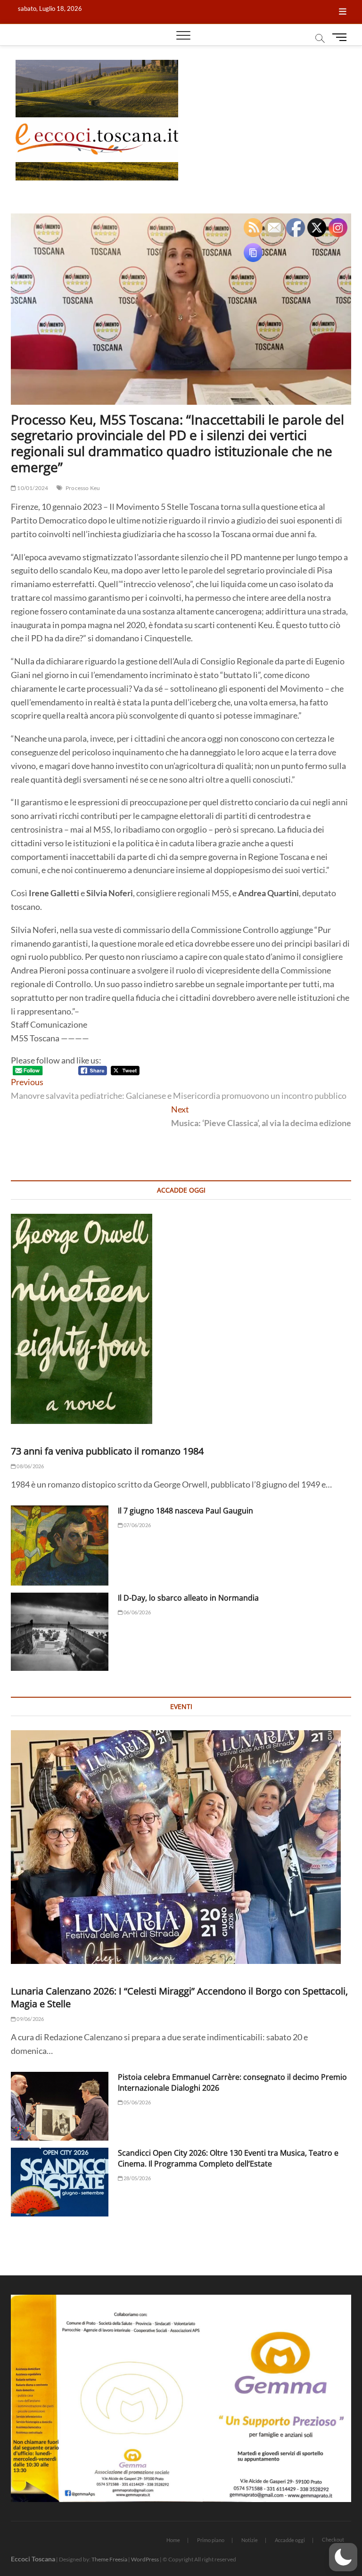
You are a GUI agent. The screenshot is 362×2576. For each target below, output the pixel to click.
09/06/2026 (30, 2019)
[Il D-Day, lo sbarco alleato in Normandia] (60, 1632)
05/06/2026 (137, 2102)
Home (173, 2540)
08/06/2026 (30, 1466)
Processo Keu (83, 488)
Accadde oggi (290, 2540)
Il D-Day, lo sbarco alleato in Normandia (188, 1598)
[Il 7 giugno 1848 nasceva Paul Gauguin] (60, 1546)
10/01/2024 (32, 488)
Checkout (333, 2539)
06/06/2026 (137, 1612)
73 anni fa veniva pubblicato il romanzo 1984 (107, 1451)
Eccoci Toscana (33, 2559)
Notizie (250, 2540)
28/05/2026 (137, 2178)
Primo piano (211, 2540)
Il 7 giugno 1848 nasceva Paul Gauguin (185, 1511)
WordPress (145, 2559)
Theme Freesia (109, 2559)
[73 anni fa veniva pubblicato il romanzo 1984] (181, 1319)
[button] (343, 2557)
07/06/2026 (137, 1525)
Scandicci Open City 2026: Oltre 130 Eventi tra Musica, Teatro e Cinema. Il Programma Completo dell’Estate (228, 2158)
